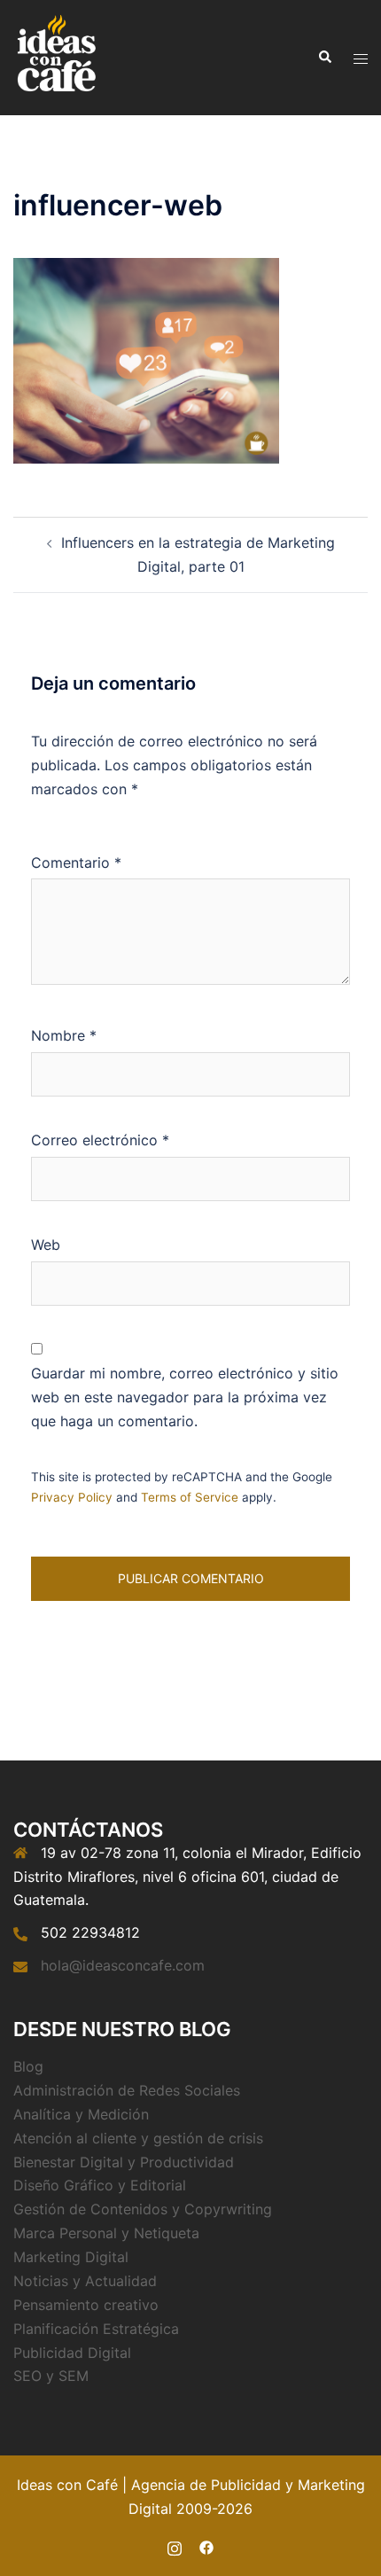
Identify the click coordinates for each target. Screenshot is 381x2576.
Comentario (76, 863)
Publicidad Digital (72, 2353)
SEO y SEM (51, 2376)
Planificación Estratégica (96, 2329)
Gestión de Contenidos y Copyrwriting (143, 2209)
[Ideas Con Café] (55, 56)
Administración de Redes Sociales (127, 2090)
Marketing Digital (71, 2257)
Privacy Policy (72, 1497)
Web (46, 1245)
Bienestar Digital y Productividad (124, 2162)
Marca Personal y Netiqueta (106, 2233)
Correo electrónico (100, 1140)
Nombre (64, 1035)
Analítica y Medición (81, 2114)
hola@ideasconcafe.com (123, 1965)
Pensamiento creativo (86, 2305)
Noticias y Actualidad (85, 2281)
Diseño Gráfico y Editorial (100, 2185)
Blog (28, 2066)
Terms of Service (190, 1497)
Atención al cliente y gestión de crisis (138, 2138)
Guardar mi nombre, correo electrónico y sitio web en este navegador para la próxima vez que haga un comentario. (185, 1397)
